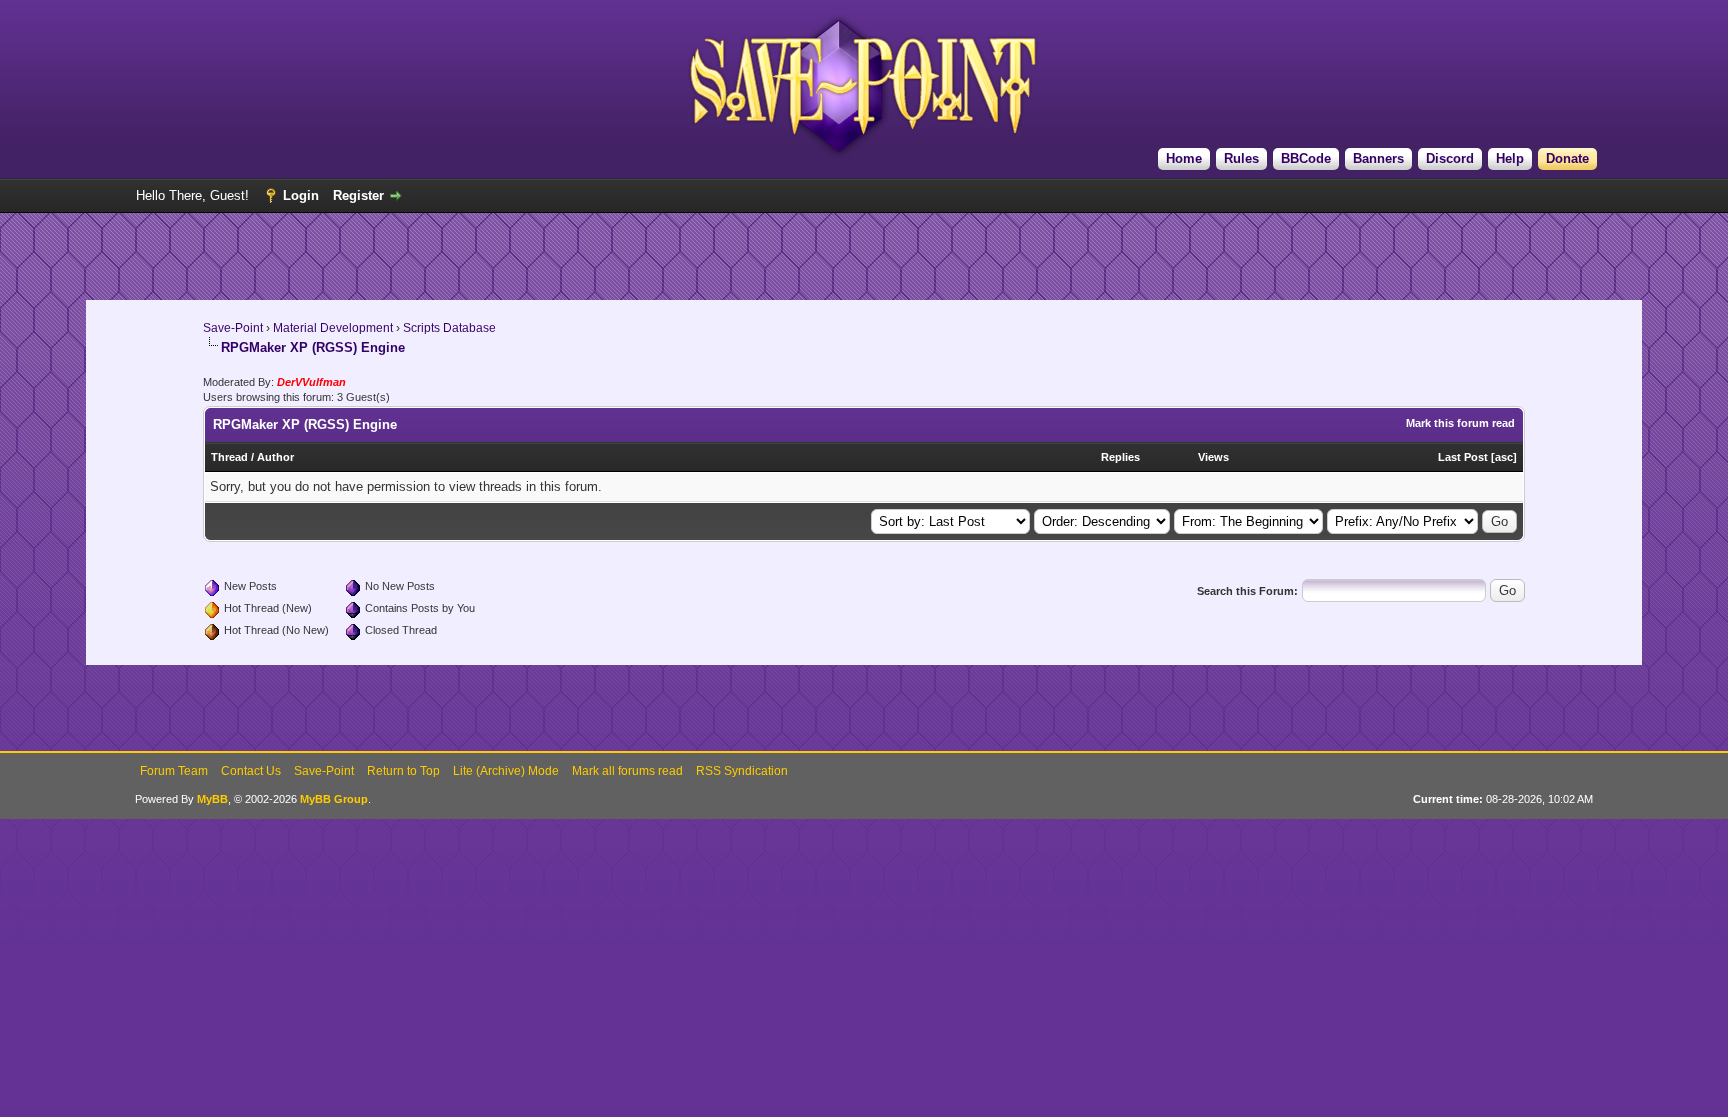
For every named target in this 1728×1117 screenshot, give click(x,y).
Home (1184, 158)
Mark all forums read (627, 771)
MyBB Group (334, 799)
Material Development (333, 328)
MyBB (212, 799)
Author (275, 457)
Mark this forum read (1460, 423)
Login (301, 195)
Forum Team (174, 771)
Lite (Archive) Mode (506, 771)
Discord (1450, 158)
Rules (1241, 158)
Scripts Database (449, 328)
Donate (1567, 158)
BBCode (1306, 158)
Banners (1378, 158)
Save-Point (233, 328)
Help (1510, 158)
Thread (229, 457)
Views (1213, 457)
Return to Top (403, 771)
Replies (1120, 457)
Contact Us (251, 771)
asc (1504, 457)
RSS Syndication (742, 771)
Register (358, 195)
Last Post (1463, 457)
